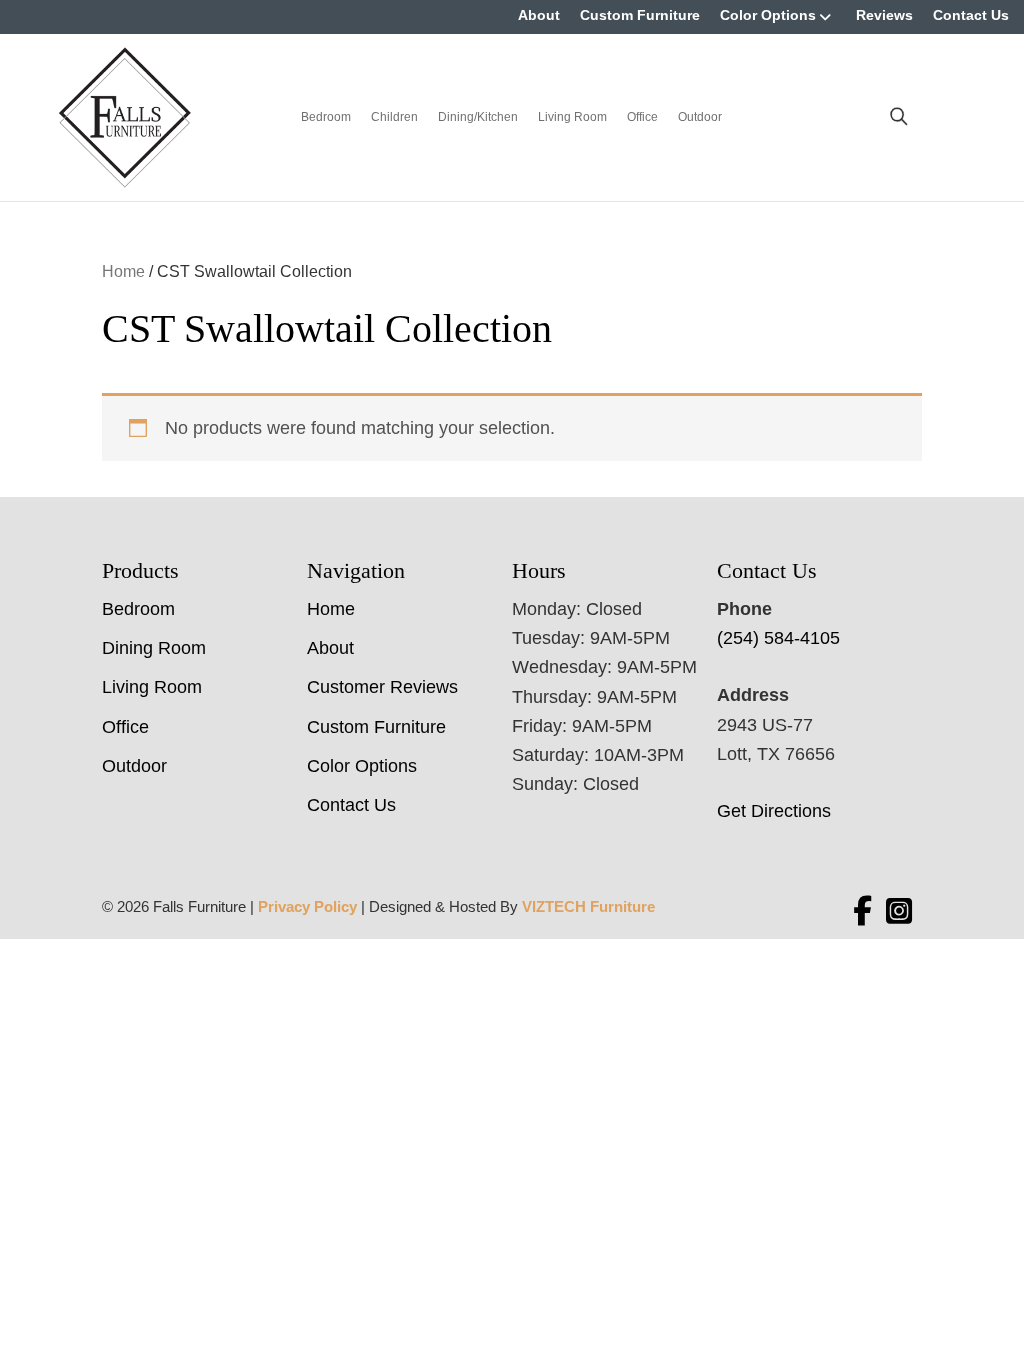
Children (394, 117)
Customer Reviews (382, 687)
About (539, 15)
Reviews (884, 15)
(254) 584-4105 (778, 638)
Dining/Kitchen (478, 117)
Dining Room (154, 648)
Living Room (572, 117)
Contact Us (971, 15)
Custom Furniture (640, 15)
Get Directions (774, 811)
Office (642, 117)
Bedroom (326, 117)
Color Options (768, 15)
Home (123, 271)
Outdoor (700, 117)
